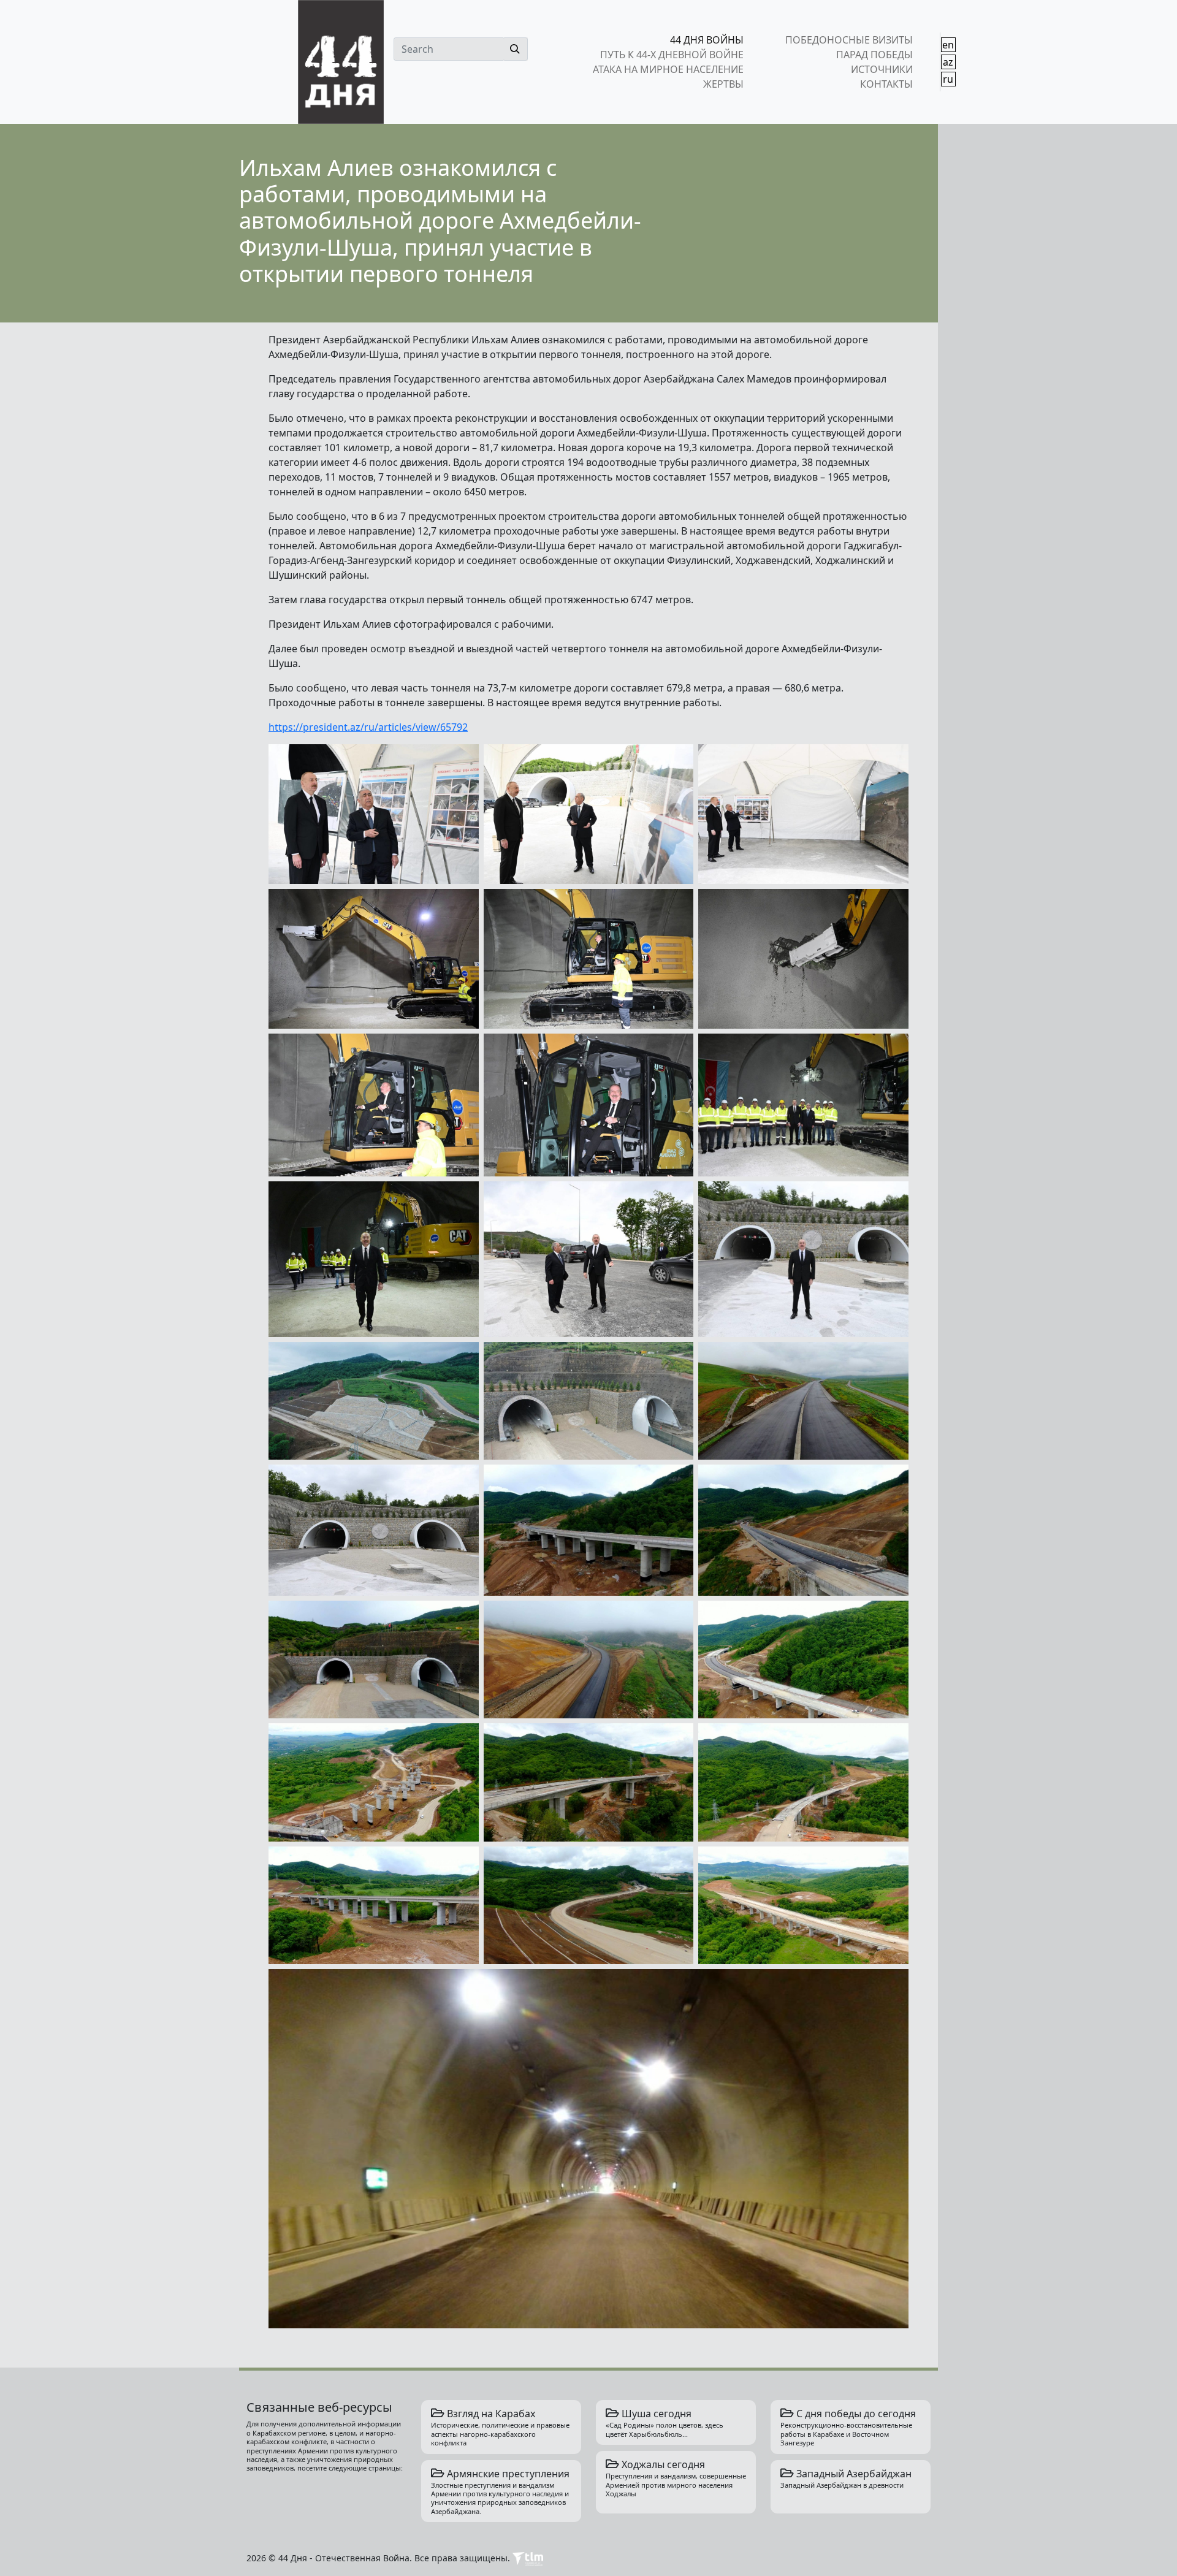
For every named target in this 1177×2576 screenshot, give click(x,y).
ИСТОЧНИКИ (882, 69)
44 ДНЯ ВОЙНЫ (707, 40)
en (948, 45)
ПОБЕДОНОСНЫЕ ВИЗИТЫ (849, 40)
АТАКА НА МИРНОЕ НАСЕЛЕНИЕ (668, 69)
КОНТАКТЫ (886, 84)
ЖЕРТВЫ (723, 84)
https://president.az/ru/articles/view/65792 (368, 727)
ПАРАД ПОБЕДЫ (874, 55)
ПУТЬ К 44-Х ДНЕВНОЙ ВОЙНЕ (672, 55)
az (948, 62)
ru (948, 79)
